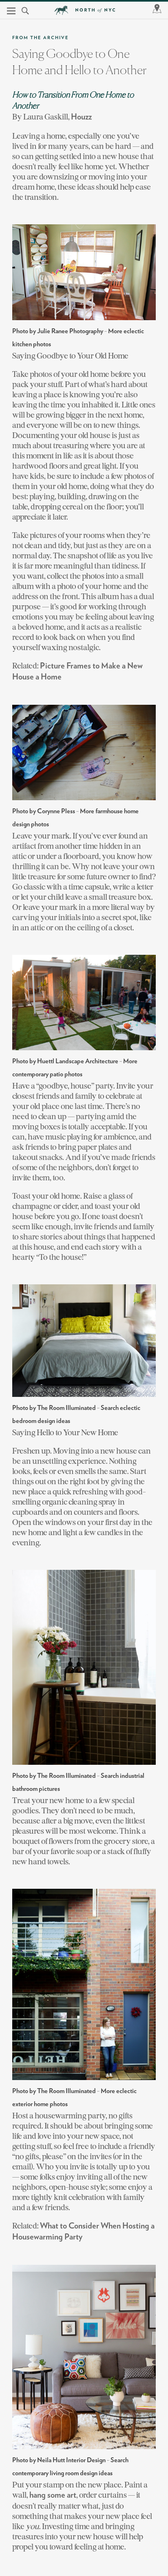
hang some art (53, 2495)
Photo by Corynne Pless (44, 811)
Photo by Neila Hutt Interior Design (59, 2460)
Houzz (81, 117)
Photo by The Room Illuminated (54, 1408)
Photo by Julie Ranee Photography (58, 331)
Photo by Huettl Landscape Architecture (65, 1061)
